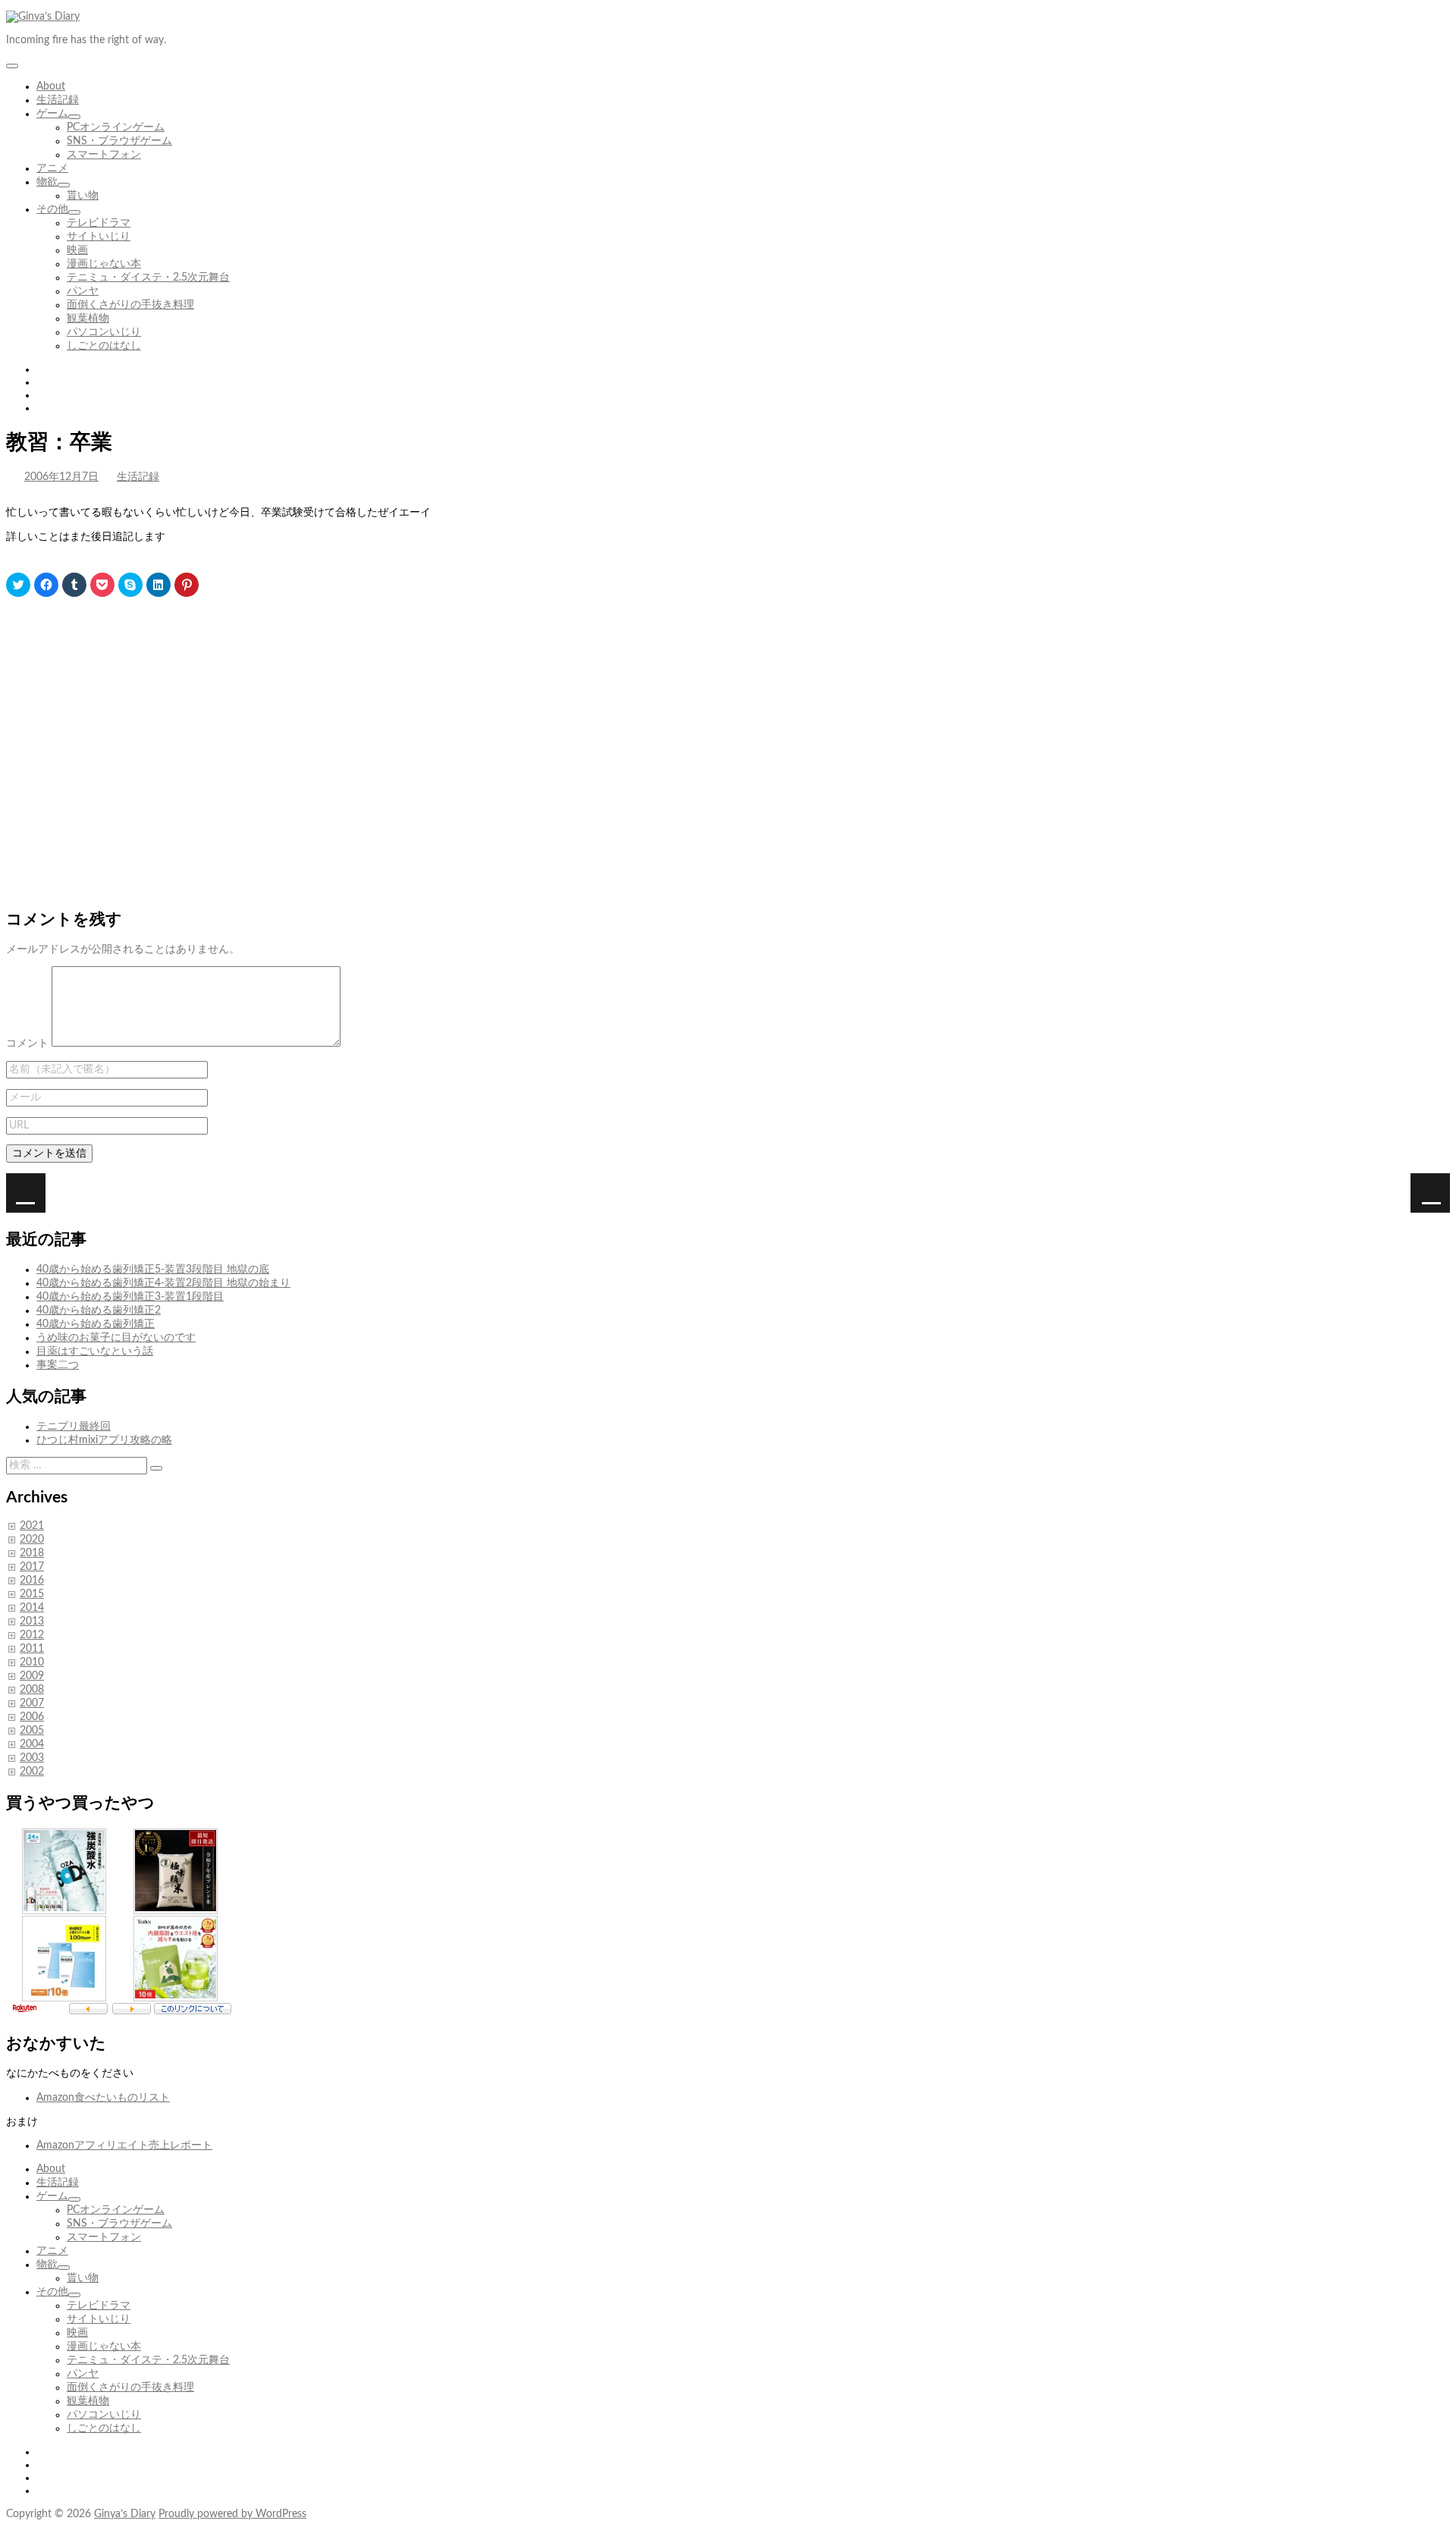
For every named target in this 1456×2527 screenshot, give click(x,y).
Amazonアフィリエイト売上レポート (124, 2146)
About (51, 86)
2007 (32, 1703)
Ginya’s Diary (125, 2514)
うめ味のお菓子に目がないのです (116, 1338)
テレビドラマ (99, 223)
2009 (32, 1676)
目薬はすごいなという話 (95, 1351)
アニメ (52, 168)
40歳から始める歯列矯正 (96, 1324)
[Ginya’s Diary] (43, 17)
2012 (32, 1635)
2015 (32, 1594)
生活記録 (58, 100)
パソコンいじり (104, 332)
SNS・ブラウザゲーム (119, 141)
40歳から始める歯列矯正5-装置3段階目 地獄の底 (153, 1270)
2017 (32, 1567)
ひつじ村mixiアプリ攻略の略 (104, 1440)
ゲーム (52, 114)
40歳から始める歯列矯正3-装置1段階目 (130, 1297)
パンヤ (83, 291)
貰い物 (83, 196)
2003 (32, 1758)
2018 (32, 1553)
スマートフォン (104, 155)
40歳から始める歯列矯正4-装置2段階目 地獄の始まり (163, 1283)
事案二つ (58, 1365)
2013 (32, 1621)
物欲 (47, 182)
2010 (32, 1662)
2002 (32, 1772)
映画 (77, 250)
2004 (32, 1744)
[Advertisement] (461, 737)
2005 (32, 1731)
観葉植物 (88, 319)
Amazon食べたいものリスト (103, 2098)
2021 (32, 1526)
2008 (32, 1690)
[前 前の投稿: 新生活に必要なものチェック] (1430, 1193)
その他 (52, 209)
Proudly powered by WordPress (232, 2514)
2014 (32, 1608)
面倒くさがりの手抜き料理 (130, 305)
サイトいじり (99, 237)
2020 (32, 1540)
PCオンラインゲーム (116, 127)
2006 (32, 1717)
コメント (27, 1044)
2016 (32, 1581)
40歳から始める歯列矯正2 (99, 1311)
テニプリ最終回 (74, 1427)
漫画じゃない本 (104, 264)
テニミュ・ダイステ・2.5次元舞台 (148, 278)
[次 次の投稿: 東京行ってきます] (26, 1193)
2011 (32, 1649)
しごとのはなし (104, 346)
